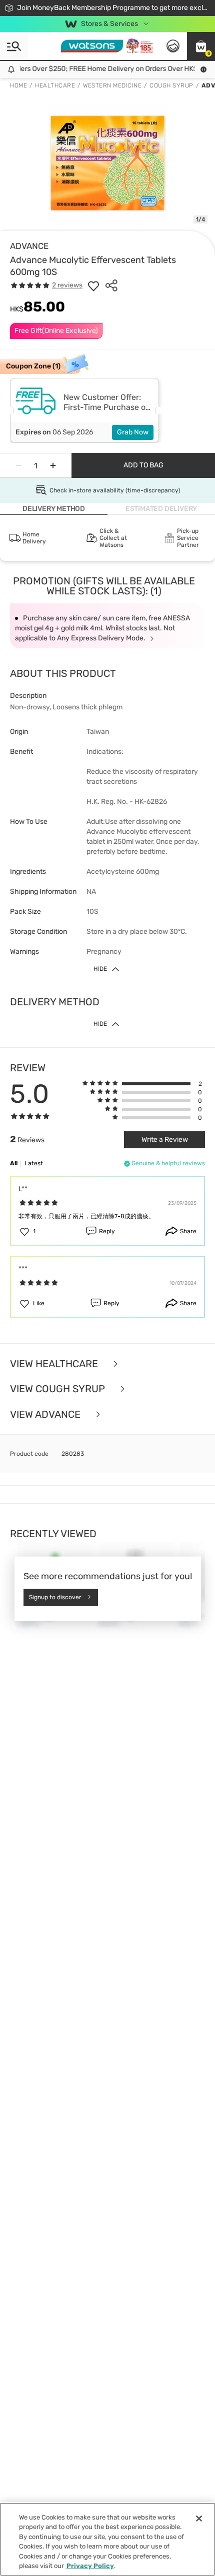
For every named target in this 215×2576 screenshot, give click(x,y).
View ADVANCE (46, 1414)
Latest (34, 1163)
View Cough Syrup (59, 1389)
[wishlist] (93, 285)
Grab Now (133, 432)
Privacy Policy (90, 2566)
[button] (201, 46)
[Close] (199, 2519)
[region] (107, 2539)
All (14, 1163)
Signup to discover (55, 1597)
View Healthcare (55, 1364)
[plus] (53, 465)
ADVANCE (29, 246)
